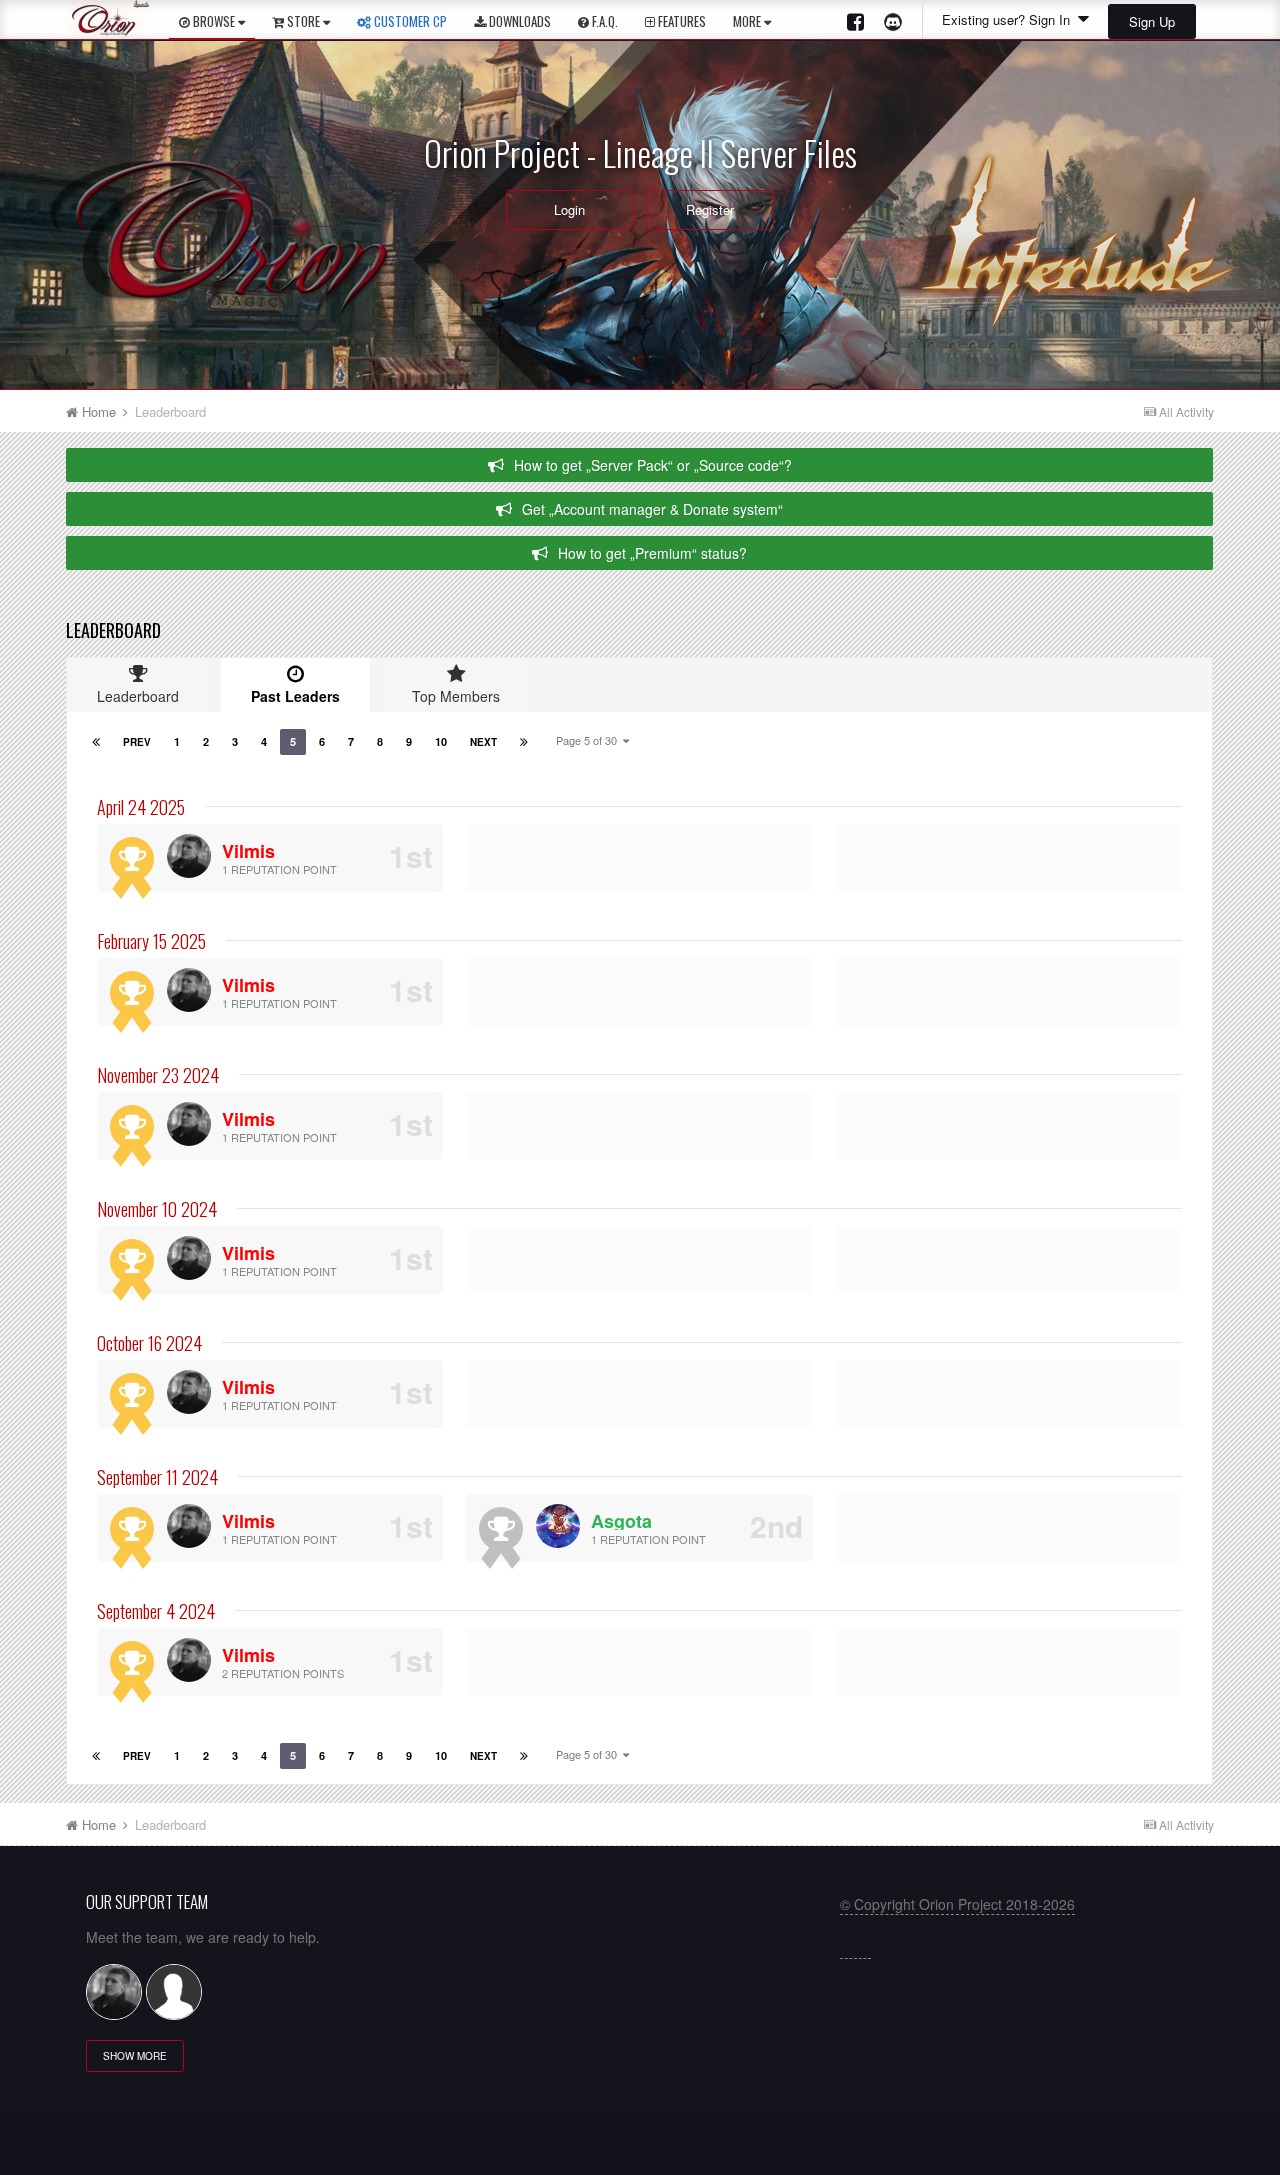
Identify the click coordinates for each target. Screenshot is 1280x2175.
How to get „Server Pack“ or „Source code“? (653, 465)
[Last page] (524, 742)
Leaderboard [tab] (138, 696)
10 (441, 741)
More (747, 21)
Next (483, 742)
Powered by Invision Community (640, 2150)
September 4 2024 (156, 1611)
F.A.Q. (603, 21)
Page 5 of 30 (589, 740)
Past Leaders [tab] (295, 696)
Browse (214, 21)
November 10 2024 (157, 1209)
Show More (135, 2056)
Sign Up (1152, 21)
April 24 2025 (141, 807)
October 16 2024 (149, 1343)
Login (569, 209)
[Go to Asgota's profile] (558, 1526)
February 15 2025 (151, 941)
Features (680, 21)
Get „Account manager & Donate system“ (652, 509)
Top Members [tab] (456, 696)
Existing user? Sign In (1010, 19)
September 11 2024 (157, 1477)
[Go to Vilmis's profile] (189, 856)
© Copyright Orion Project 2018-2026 (957, 1904)
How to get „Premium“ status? (652, 553)
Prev (137, 742)
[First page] (96, 742)
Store (303, 21)
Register (710, 209)
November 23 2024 (158, 1075)
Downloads (518, 21)
